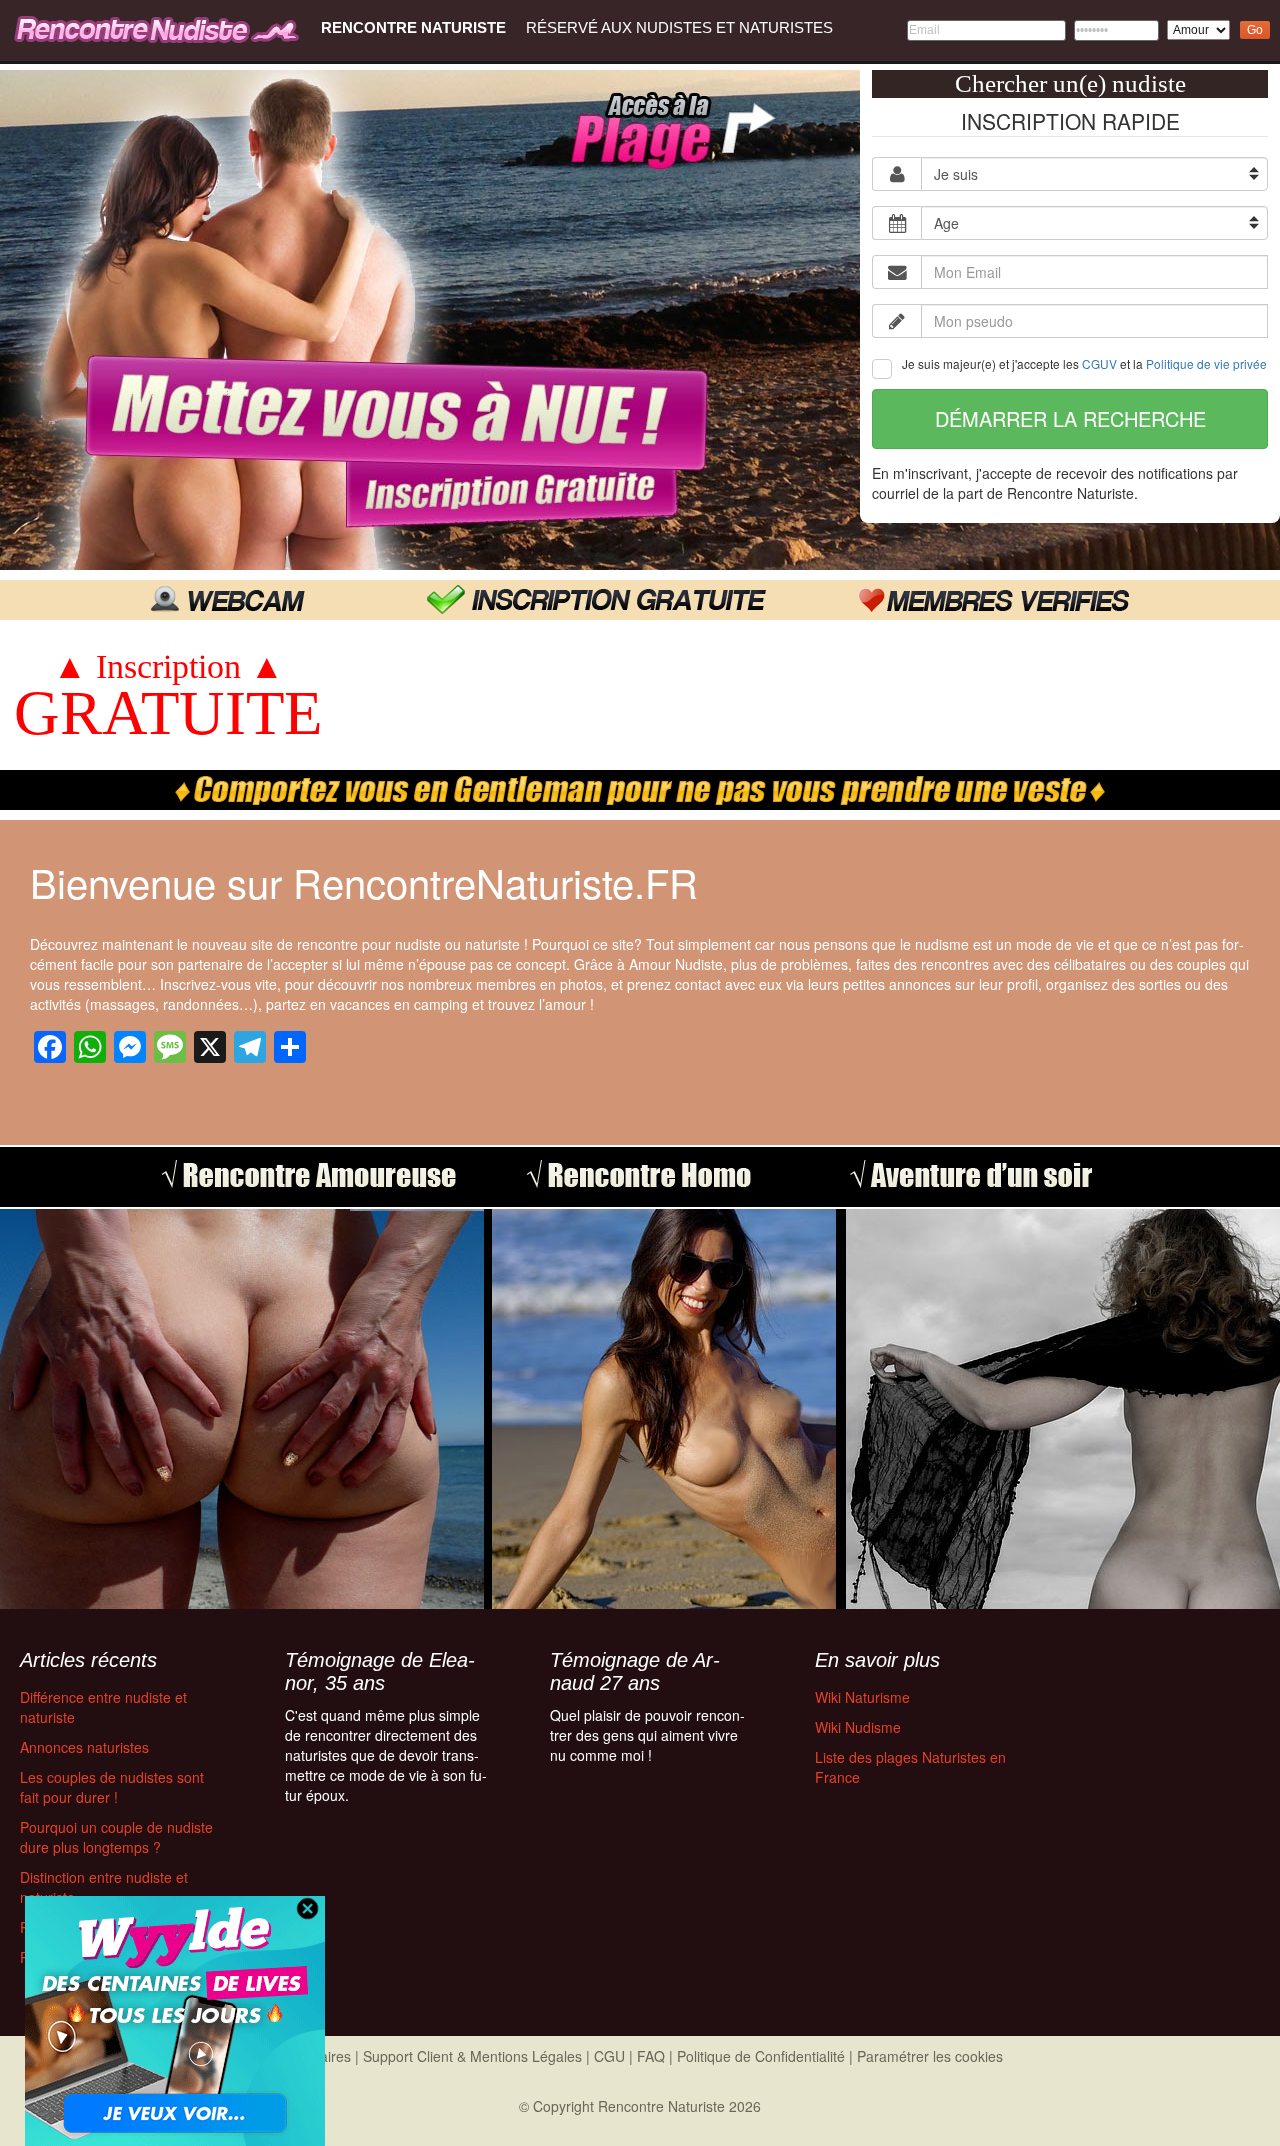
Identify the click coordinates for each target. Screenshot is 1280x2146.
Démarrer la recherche (1070, 418)
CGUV (1099, 363)
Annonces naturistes (84, 1747)
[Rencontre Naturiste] (160, 28)
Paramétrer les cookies (930, 2056)
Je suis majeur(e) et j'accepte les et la (1084, 363)
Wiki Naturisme (862, 1697)
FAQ (651, 2056)
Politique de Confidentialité (761, 2056)
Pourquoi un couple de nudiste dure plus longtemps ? (116, 1837)
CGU (609, 2056)
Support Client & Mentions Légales (472, 2056)
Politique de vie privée (1206, 363)
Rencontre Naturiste (413, 27)
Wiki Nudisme (858, 1727)
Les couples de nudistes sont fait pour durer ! (112, 1787)
